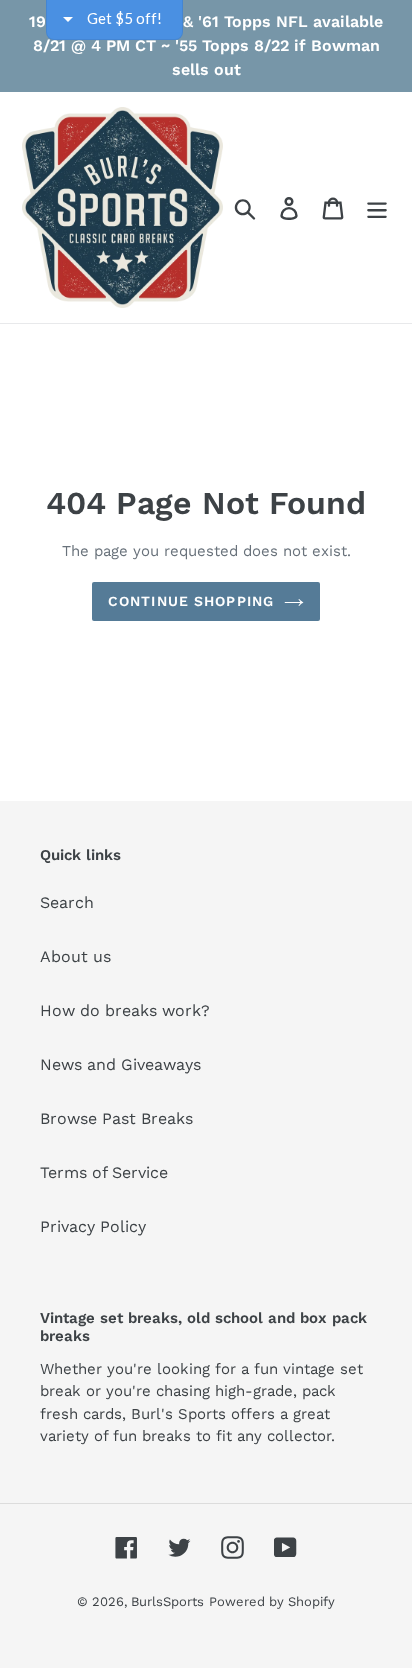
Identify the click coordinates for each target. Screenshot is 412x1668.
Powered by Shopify (272, 1601)
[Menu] (377, 207)
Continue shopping (191, 601)
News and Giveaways (120, 1064)
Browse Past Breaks (116, 1118)
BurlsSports (167, 1601)
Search (67, 902)
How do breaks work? (125, 1010)
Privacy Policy (93, 1226)
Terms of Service (104, 1172)
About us (75, 956)
